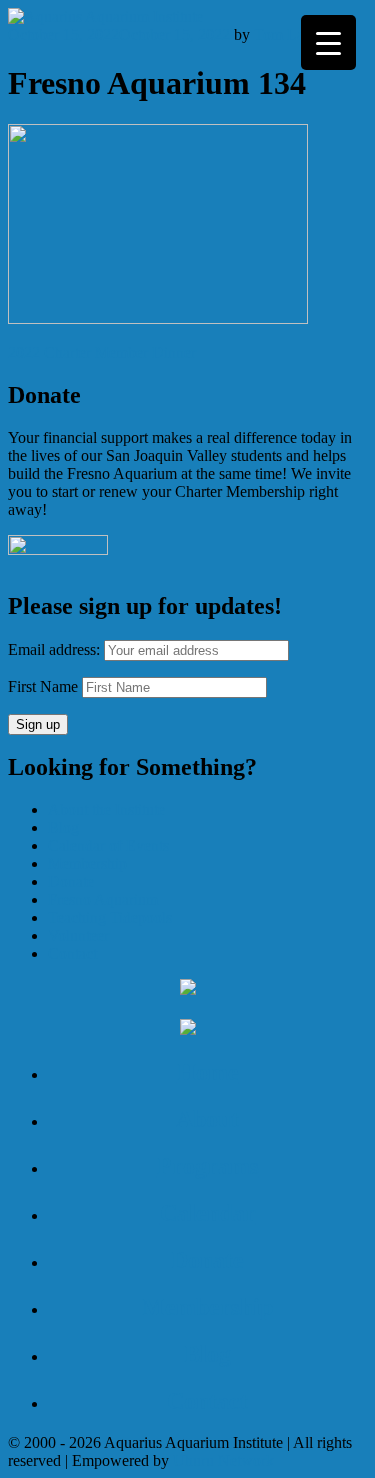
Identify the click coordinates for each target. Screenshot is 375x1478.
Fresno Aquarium (103, 899)
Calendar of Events (108, 845)
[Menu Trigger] (328, 42)
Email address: (56, 649)
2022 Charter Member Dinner (102, 352)
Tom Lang (287, 34)
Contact (72, 953)
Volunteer (78, 935)
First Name (43, 686)
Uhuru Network (223, 1460)
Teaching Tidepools (110, 917)
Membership (87, 863)
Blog (63, 827)
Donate (71, 881)
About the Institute (106, 809)
